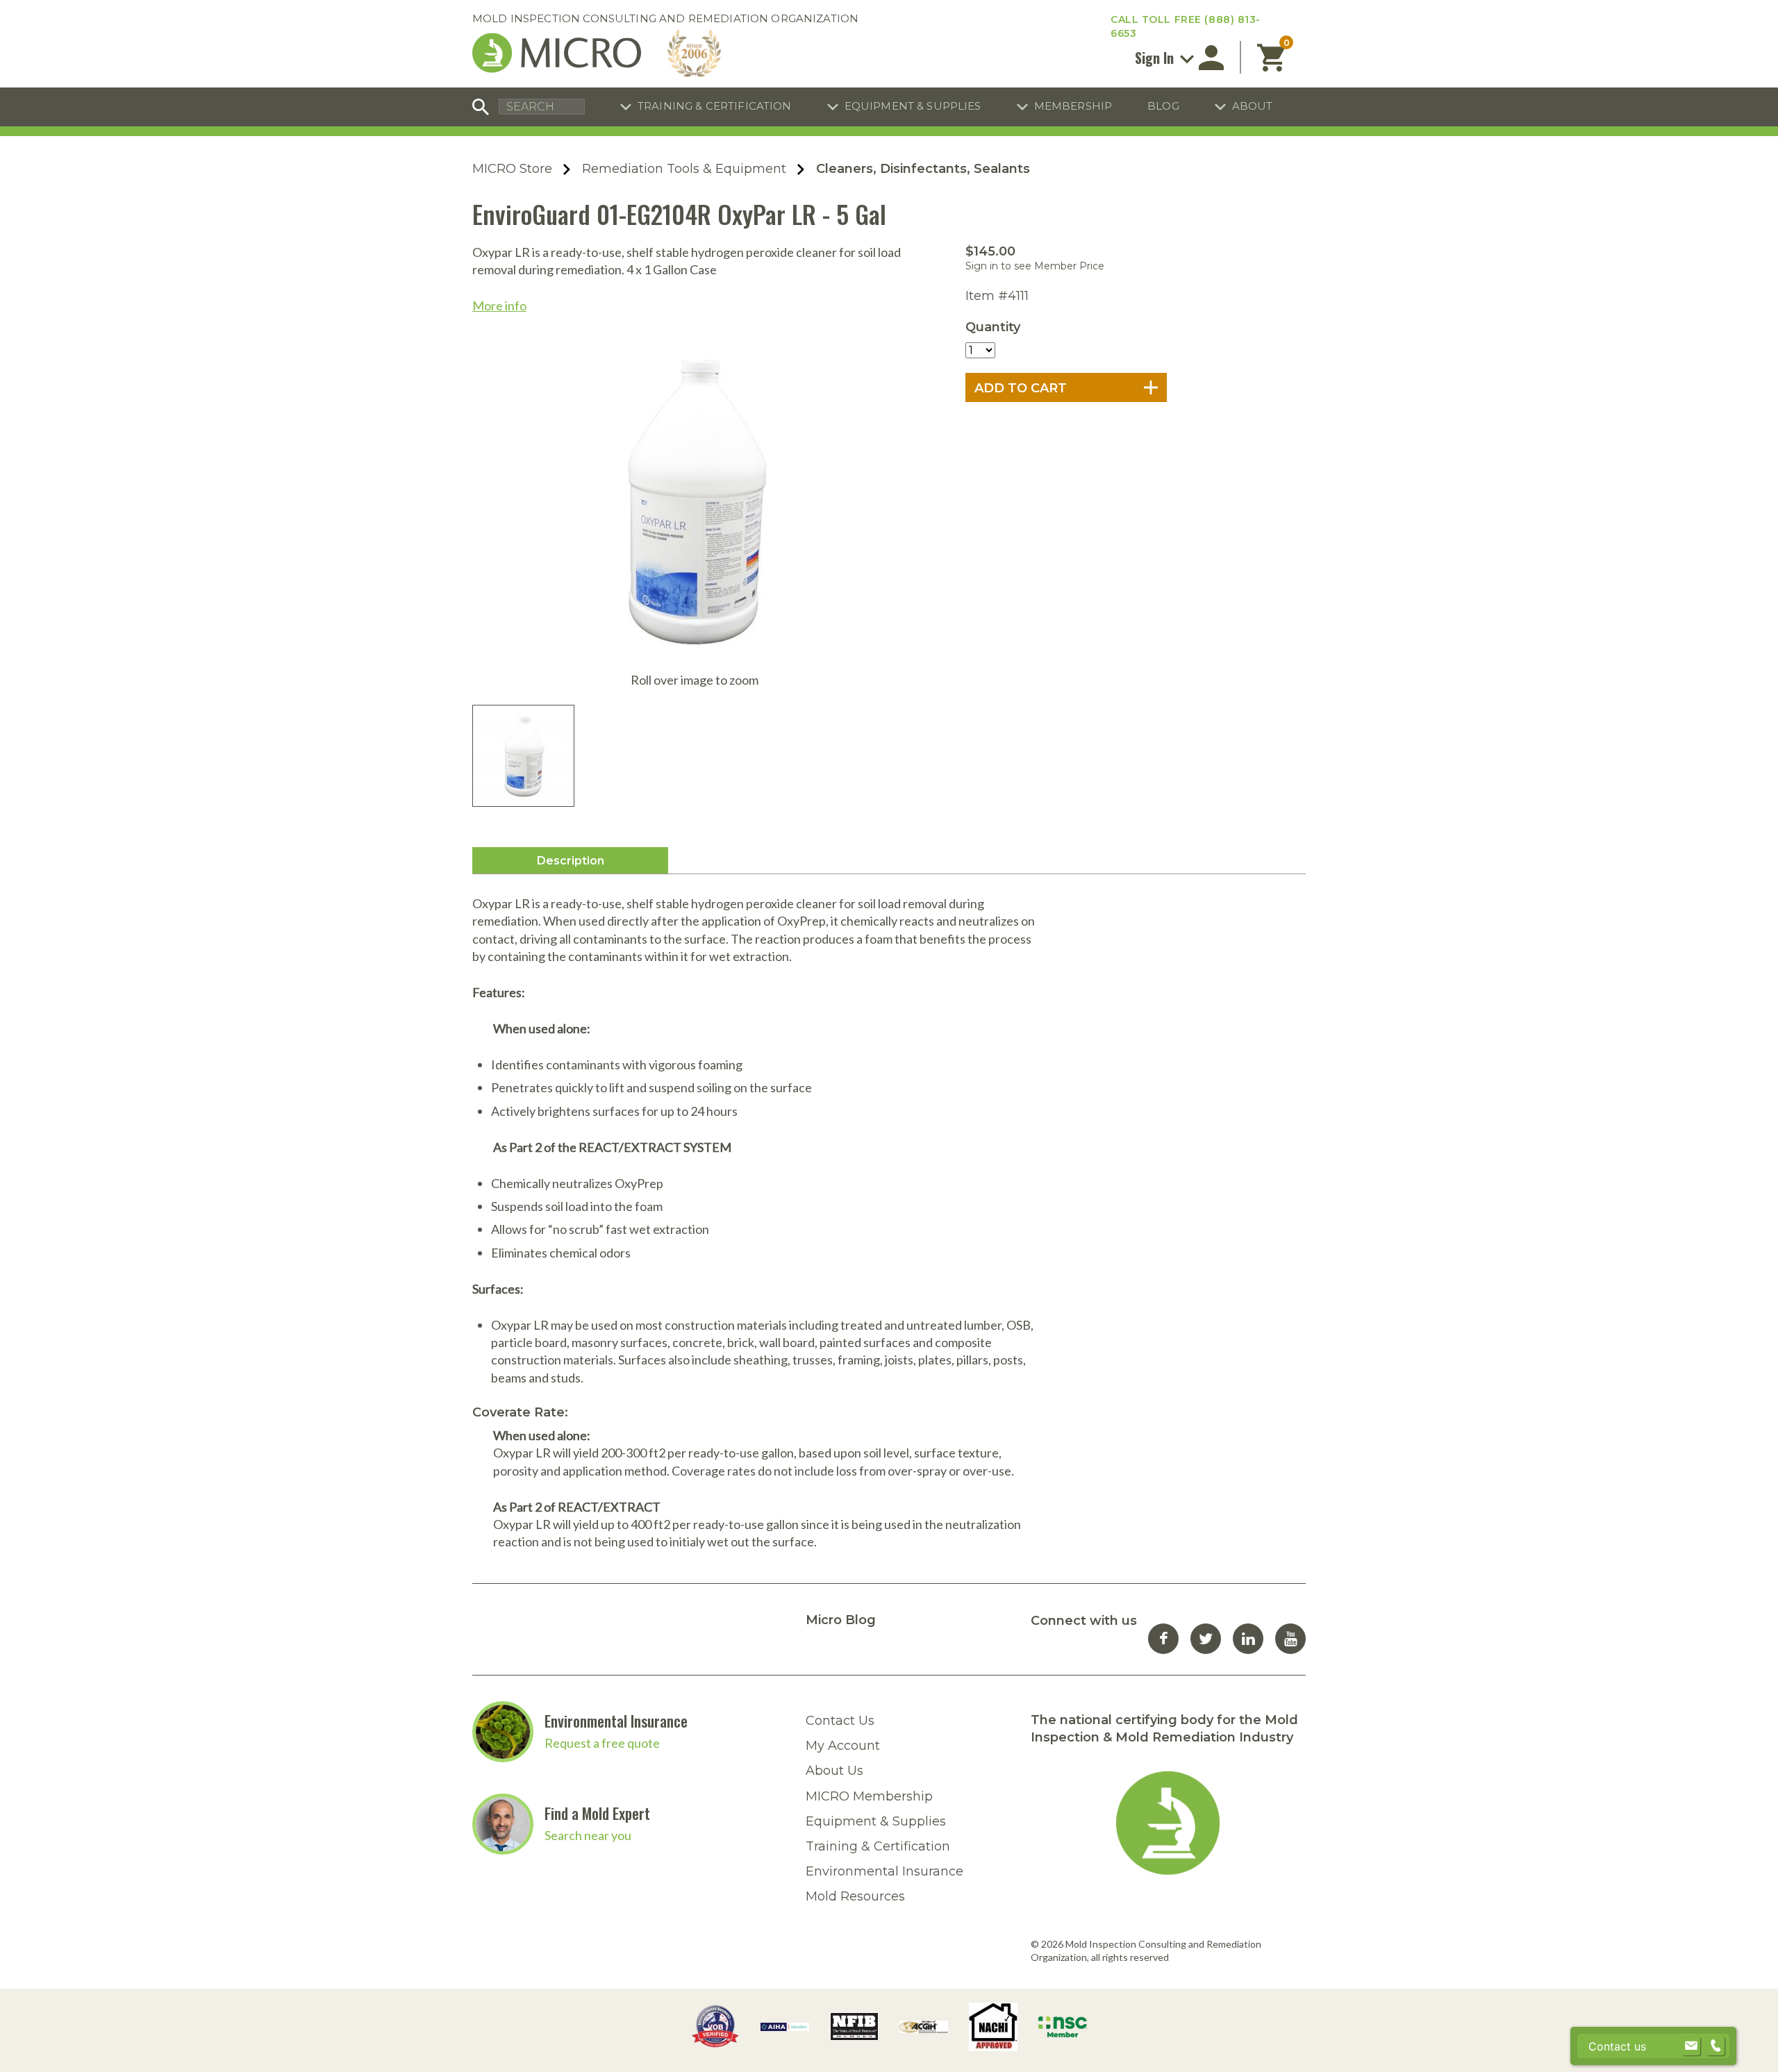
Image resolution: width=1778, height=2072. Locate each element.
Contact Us (840, 1721)
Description (571, 861)
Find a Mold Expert (597, 1813)
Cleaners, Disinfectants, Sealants (923, 169)
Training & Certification (715, 106)
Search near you (588, 1835)
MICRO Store (512, 169)
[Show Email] (1691, 2046)
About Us (834, 1771)
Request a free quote (602, 1743)
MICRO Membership (869, 1796)
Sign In (1156, 58)
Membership (1073, 106)
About (1253, 106)
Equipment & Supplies (913, 106)
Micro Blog (841, 1620)
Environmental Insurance (616, 1721)
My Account (843, 1746)
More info (499, 306)
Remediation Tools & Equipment (684, 169)
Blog (1163, 106)
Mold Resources (855, 1896)
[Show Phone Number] (1715, 2046)
